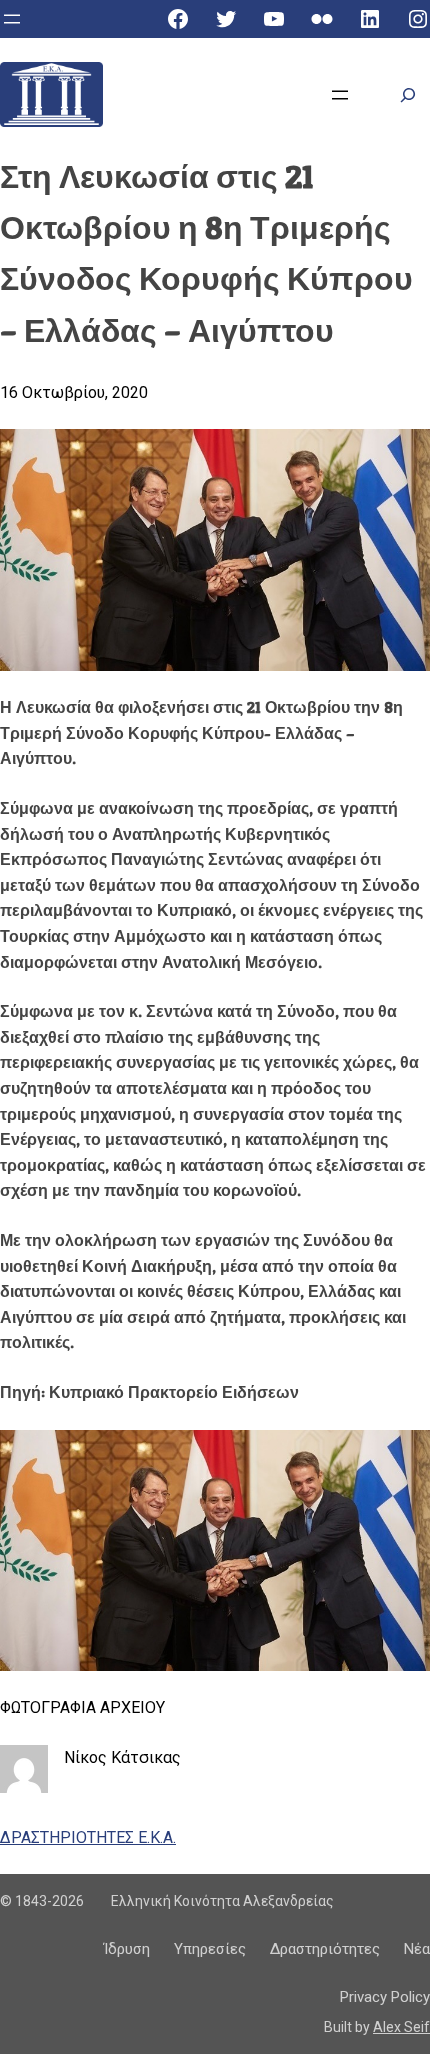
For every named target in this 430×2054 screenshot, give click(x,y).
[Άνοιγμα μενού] (12, 19)
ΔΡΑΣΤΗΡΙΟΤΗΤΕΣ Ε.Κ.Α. (88, 1837)
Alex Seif (401, 2027)
